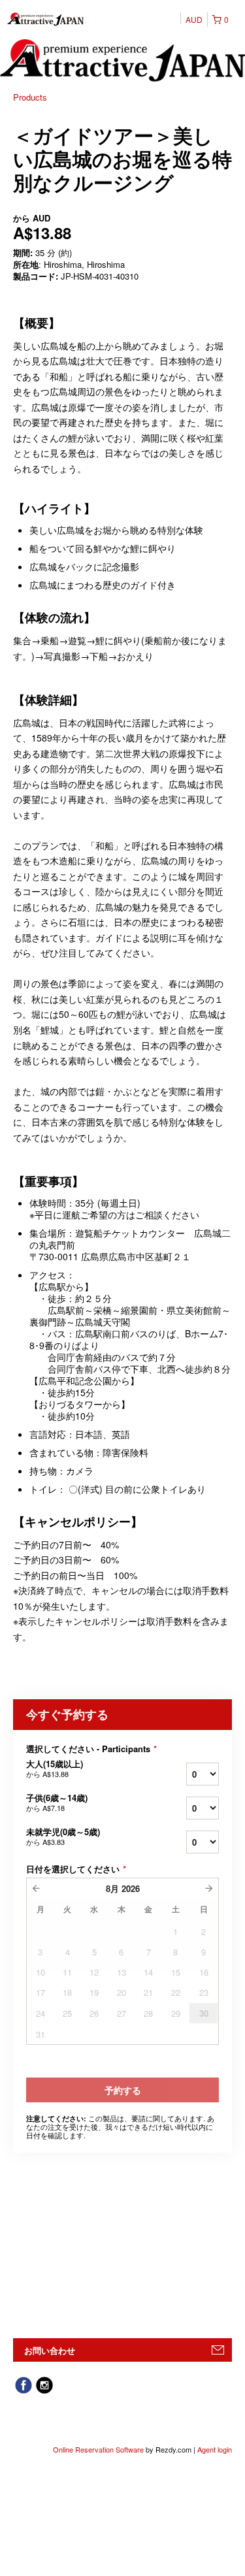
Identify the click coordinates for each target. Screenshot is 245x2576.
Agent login (215, 2449)
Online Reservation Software (98, 2449)
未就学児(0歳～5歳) (63, 1836)
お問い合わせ (50, 2350)
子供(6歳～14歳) (57, 1802)
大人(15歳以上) (55, 1769)
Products (30, 97)
